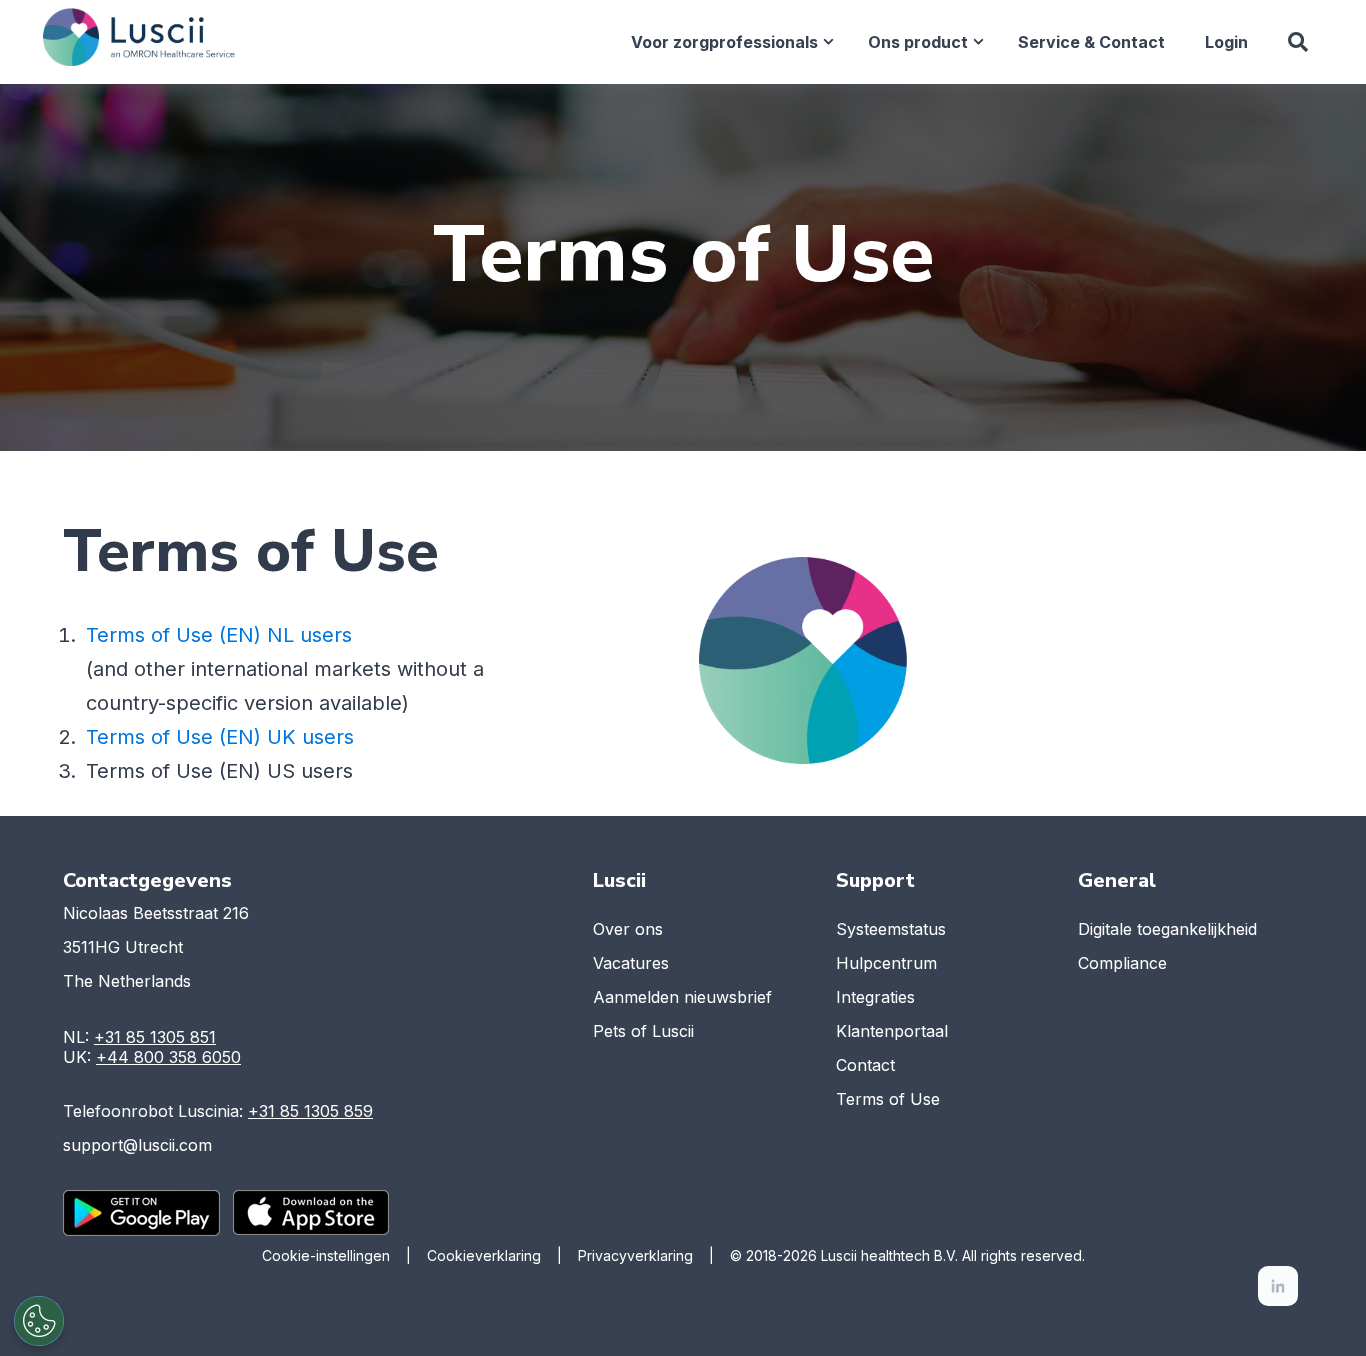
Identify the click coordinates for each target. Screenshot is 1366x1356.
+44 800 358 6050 (168, 1057)
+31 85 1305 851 (155, 1037)
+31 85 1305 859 (310, 1111)
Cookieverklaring (484, 1255)
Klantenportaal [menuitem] (892, 1031)
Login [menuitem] (1226, 42)
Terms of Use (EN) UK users (220, 737)
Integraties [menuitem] (875, 997)
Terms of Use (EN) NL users (219, 635)
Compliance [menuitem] (1122, 963)
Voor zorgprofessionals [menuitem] (724, 42)
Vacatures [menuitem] (631, 963)
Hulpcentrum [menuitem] (886, 963)
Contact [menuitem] (865, 1065)
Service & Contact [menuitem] (1091, 42)
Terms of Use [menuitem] (888, 1099)
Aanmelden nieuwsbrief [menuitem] (682, 997)
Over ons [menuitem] (628, 929)
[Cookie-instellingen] (39, 1321)
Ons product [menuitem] (918, 42)
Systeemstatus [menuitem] (891, 929)
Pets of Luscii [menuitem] (643, 1031)
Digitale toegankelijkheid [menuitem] (1167, 929)
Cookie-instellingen (326, 1256)
